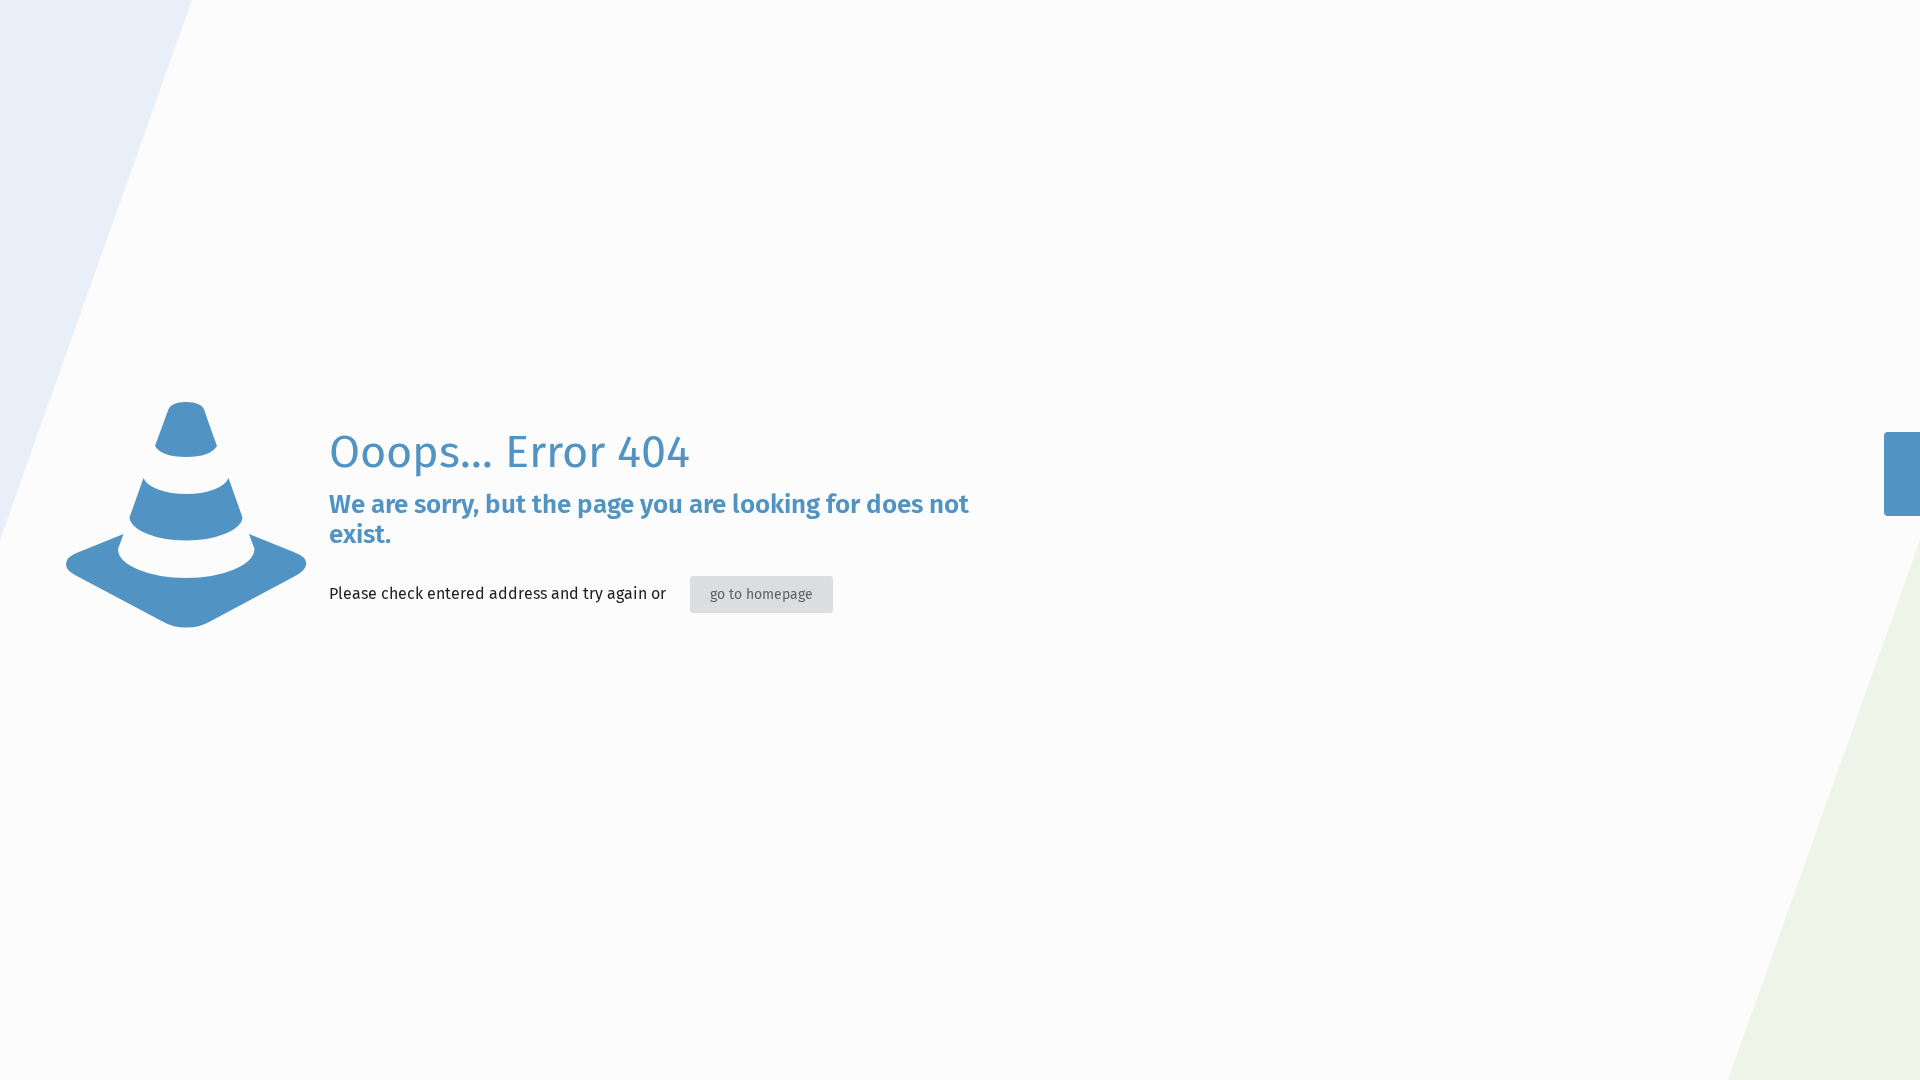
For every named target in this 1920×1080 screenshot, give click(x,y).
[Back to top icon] (1824, 1039)
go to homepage (761, 594)
